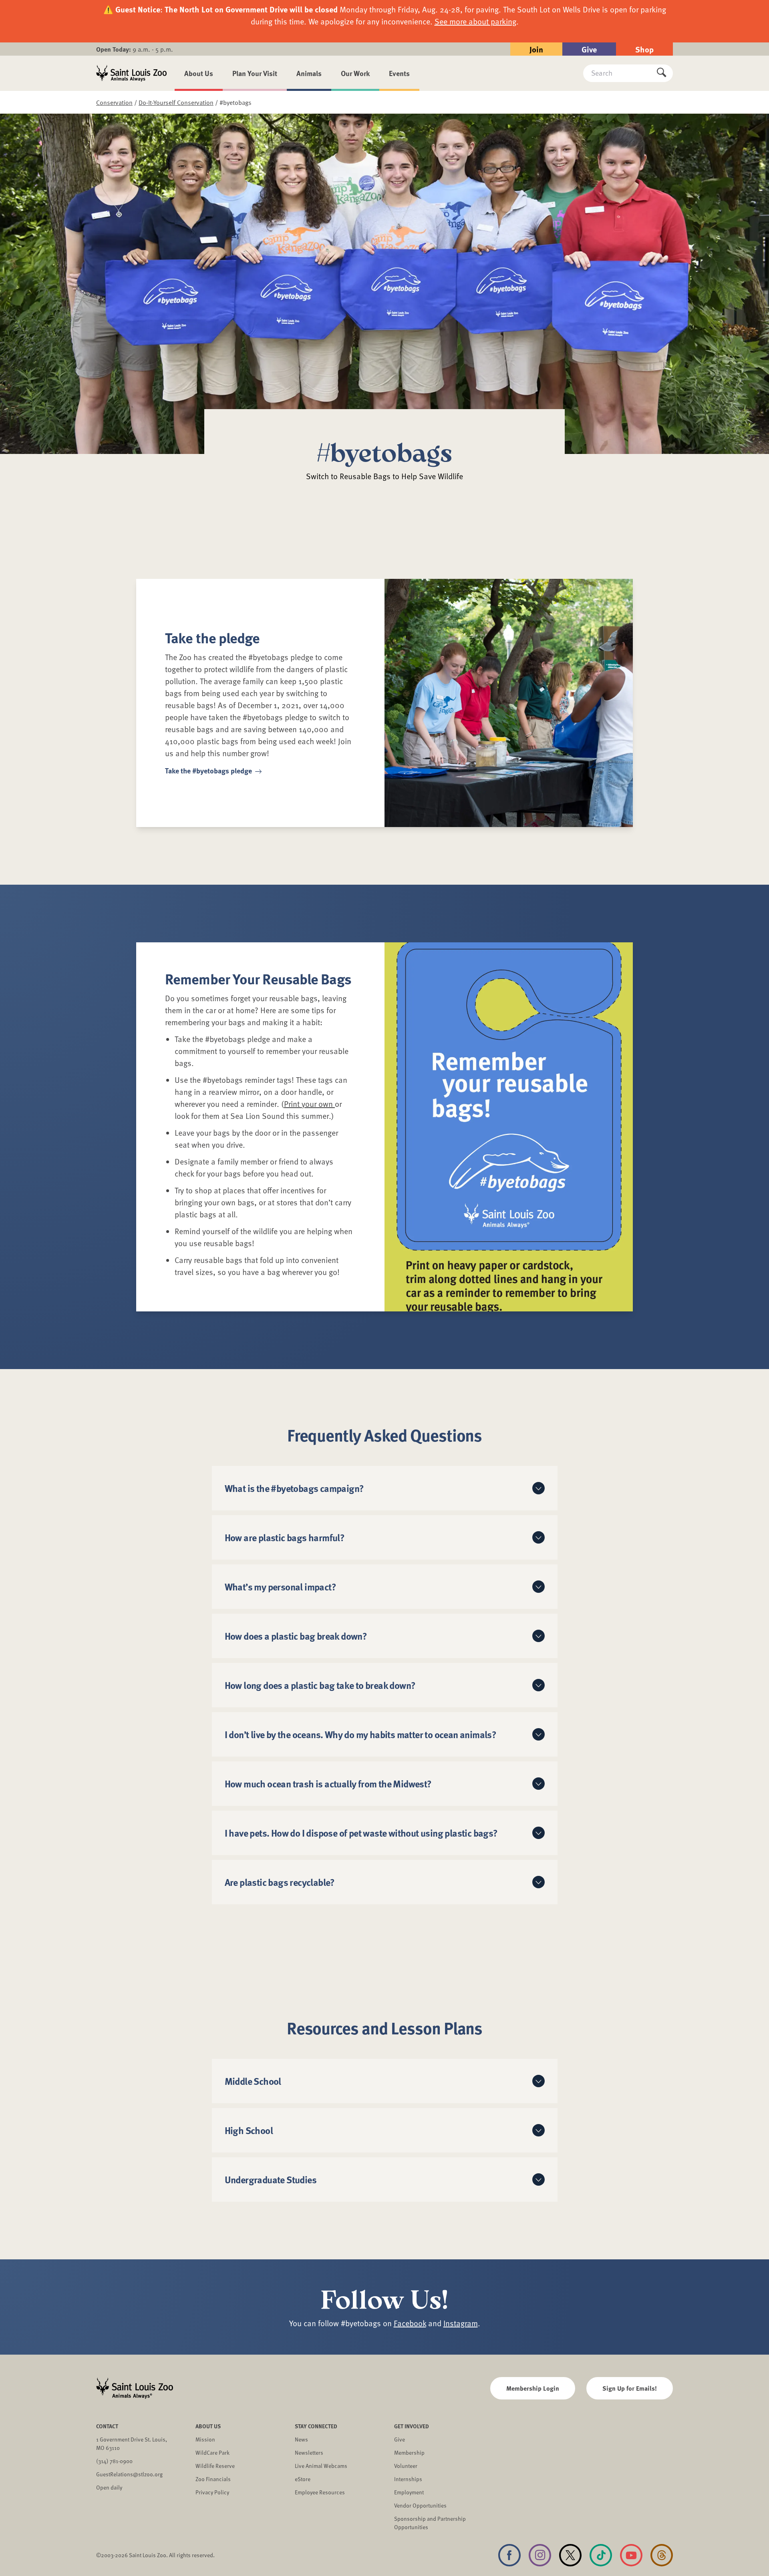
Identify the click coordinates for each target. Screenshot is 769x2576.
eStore (303, 2479)
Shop (644, 49)
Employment (409, 2492)
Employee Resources (320, 2492)
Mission (205, 2439)
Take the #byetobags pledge (209, 771)
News (301, 2439)
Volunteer (406, 2466)
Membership (409, 2453)
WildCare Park (212, 2453)
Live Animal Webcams (321, 2466)
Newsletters (309, 2453)
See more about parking (475, 21)
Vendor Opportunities (420, 2505)
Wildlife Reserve (215, 2466)
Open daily (109, 2487)
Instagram (461, 2323)
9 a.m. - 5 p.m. (135, 49)
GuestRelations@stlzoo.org (129, 2474)
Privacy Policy (212, 2492)
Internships (408, 2479)
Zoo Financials (213, 2479)
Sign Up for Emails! (630, 2388)
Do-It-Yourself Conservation (176, 102)
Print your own (309, 1104)
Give (589, 49)
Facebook (410, 2323)
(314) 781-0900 (114, 2461)
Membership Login (533, 2388)
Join (536, 49)
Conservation (114, 102)
